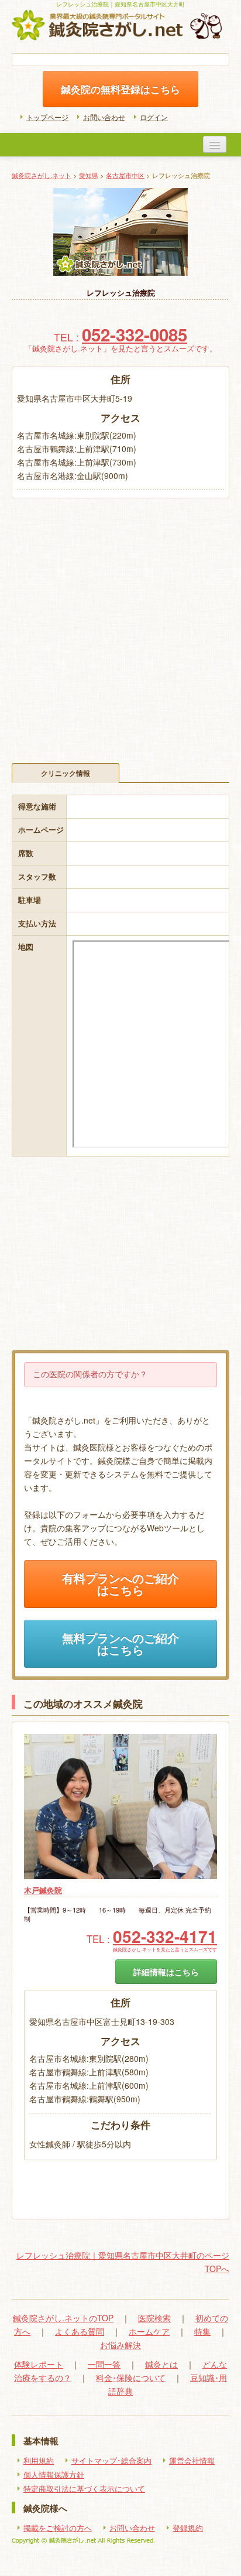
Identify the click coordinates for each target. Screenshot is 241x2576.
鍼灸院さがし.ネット (42, 175)
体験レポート (39, 2364)
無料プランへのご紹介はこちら (120, 1644)
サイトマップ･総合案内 (111, 2461)
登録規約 (188, 2528)
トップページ (47, 117)
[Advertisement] (120, 625)
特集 (202, 2331)
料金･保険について (131, 2377)
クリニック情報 (66, 773)
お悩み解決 (120, 2345)
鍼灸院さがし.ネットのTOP (63, 2318)
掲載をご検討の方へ (58, 2528)
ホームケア (149, 2331)
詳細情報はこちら (166, 1972)
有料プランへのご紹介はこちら (120, 1584)
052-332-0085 (135, 334)
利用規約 (39, 2461)
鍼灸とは (161, 2364)
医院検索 (154, 2318)
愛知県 (89, 175)
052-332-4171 (165, 1936)
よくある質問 (80, 2331)
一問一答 (104, 2364)
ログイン (154, 117)
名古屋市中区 (125, 175)
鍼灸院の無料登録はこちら (120, 89)
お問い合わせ (104, 117)
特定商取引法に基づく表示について (84, 2489)
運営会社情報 (192, 2461)
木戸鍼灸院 (43, 1890)
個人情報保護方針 (54, 2475)
